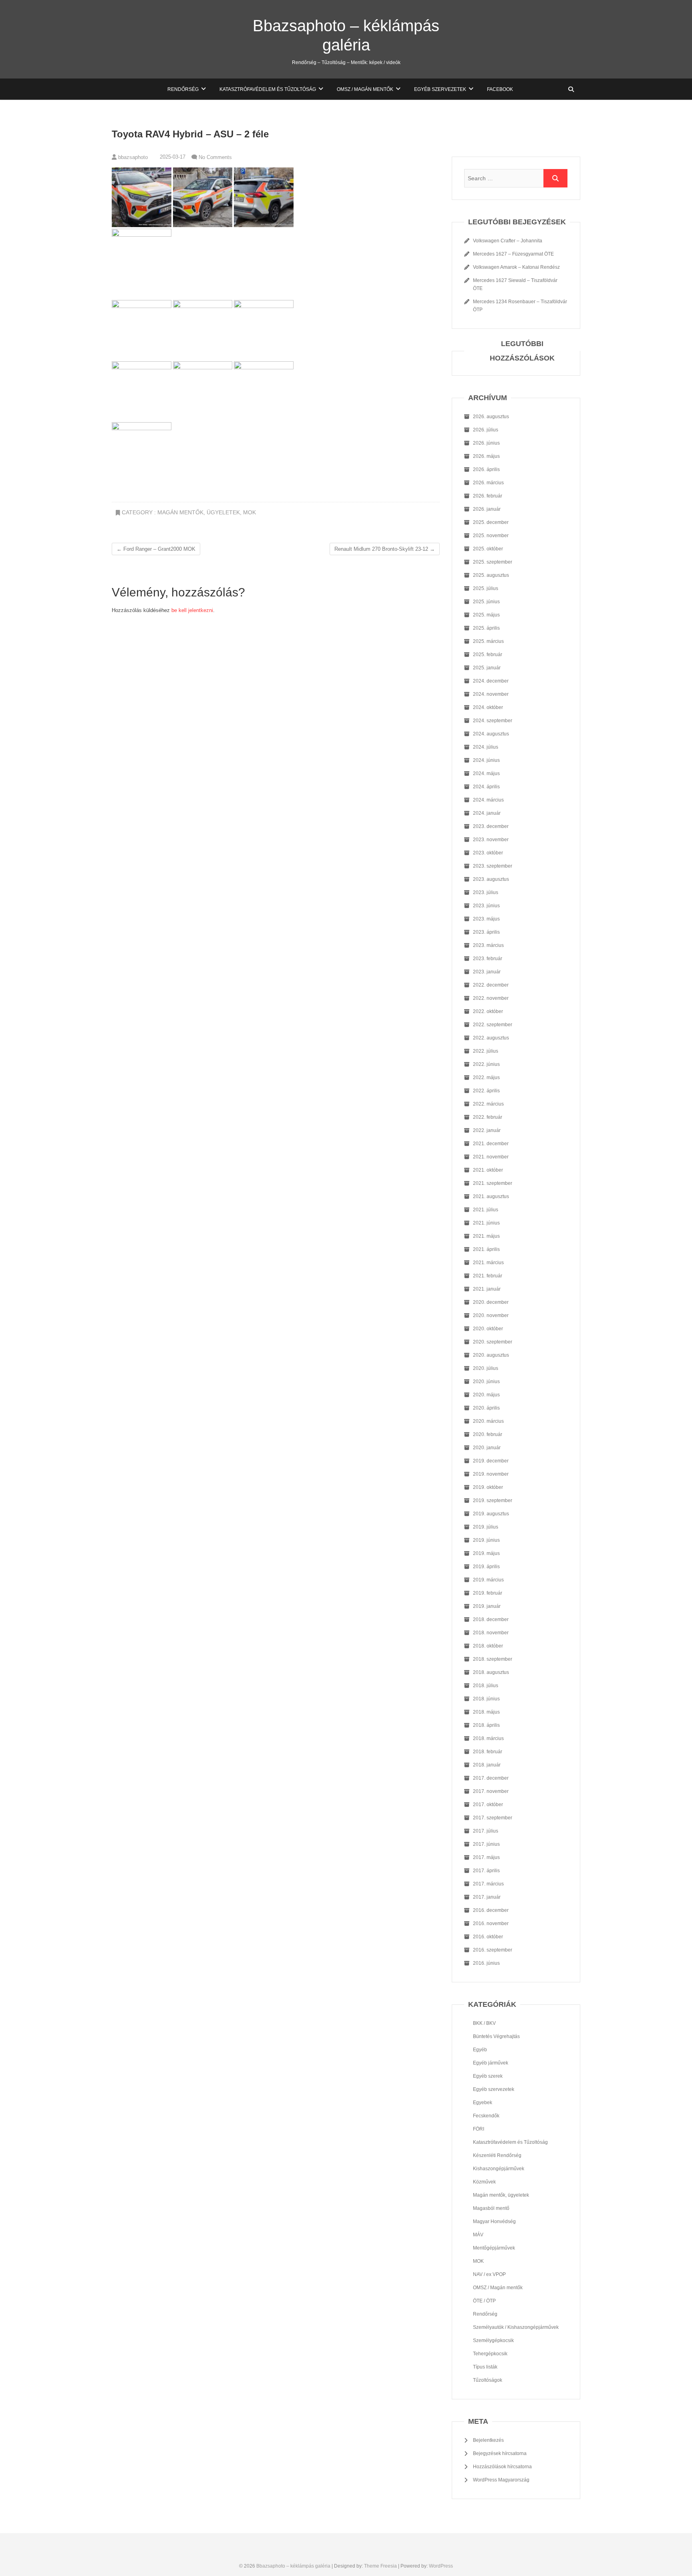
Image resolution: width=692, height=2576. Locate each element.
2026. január (487, 509)
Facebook (500, 89)
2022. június (486, 1064)
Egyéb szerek (488, 2076)
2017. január (487, 1897)
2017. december (491, 1778)
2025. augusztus (491, 575)
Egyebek (483, 2103)
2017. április (486, 1871)
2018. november (491, 1633)
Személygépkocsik (493, 2340)
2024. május (486, 773)
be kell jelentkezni (192, 610)
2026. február (488, 496)
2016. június (486, 1963)
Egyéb (480, 2050)
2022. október (488, 1011)
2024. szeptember (493, 721)
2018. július (486, 1686)
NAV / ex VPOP (489, 2274)
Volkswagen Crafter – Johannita (508, 241)
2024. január (487, 813)
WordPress (441, 2566)
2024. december (491, 681)
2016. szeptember (493, 1950)
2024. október (488, 707)
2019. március (488, 1580)
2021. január (487, 1289)
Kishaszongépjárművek (499, 2169)
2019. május (486, 1553)
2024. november (491, 694)
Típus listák (485, 2367)
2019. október (488, 1487)
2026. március (488, 483)
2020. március (488, 1421)
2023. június (486, 906)
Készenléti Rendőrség (497, 2155)
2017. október (488, 1805)
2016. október (488, 1937)
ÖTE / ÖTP (484, 2301)
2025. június (486, 602)
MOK (249, 512)
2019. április (486, 1567)
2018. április (486, 1725)
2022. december (491, 985)
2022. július (486, 1051)
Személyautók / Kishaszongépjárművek (516, 2327)
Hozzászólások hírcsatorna (502, 2467)
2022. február (488, 1117)
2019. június (486, 1540)
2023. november (491, 840)
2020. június (486, 1382)
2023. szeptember (493, 866)
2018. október (488, 1646)
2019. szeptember (493, 1500)
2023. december (491, 826)
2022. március (488, 1104)
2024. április (486, 787)
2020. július (486, 1368)
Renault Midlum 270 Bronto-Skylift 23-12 (385, 549)
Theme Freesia (380, 2566)
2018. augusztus (491, 1672)
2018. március (488, 1738)
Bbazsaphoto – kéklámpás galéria (346, 35)
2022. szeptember (493, 1025)
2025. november (491, 536)
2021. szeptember (493, 1183)
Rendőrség (183, 89)
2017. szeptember (493, 1818)
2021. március (488, 1263)
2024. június (486, 760)
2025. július (486, 588)
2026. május (486, 456)
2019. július (486, 1527)
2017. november (491, 1791)
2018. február (488, 1752)
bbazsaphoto (132, 157)
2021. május (486, 1236)
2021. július (486, 1210)
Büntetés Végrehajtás (496, 2036)
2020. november (491, 1315)
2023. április (486, 932)
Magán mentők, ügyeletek (199, 512)
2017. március (488, 1884)
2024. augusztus (491, 734)
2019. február (488, 1593)
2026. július (486, 430)
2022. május (486, 1078)
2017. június (486, 1844)
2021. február (488, 1276)
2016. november (491, 1923)
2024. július (486, 747)
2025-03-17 (172, 157)
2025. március (488, 641)
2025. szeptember (493, 562)
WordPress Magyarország (501, 2480)
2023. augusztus (491, 879)
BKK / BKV (484, 2023)
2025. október (488, 549)
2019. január (487, 1606)
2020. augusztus (491, 1355)
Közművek (484, 2182)
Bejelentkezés (488, 2440)
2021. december (491, 1144)
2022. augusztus (491, 1038)
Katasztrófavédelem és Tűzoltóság (268, 89)
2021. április (486, 1249)
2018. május (486, 1712)
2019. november (491, 1474)
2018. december (491, 1619)
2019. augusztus (491, 1514)
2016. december (491, 1910)
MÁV (478, 2235)
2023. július (486, 892)
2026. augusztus (491, 417)
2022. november (491, 998)
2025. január (487, 668)
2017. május (486, 1857)
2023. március (488, 945)
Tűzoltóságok (488, 2380)
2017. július (486, 1831)
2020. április (486, 1408)
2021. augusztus (491, 1196)
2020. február (488, 1434)
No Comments (215, 157)
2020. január (487, 1448)
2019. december (491, 1461)
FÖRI (479, 2129)
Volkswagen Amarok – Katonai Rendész (516, 267)
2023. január (487, 972)
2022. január (487, 1130)
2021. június (486, 1223)
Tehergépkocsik (490, 2354)
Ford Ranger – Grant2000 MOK (156, 549)
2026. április (486, 469)
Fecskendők (486, 2116)
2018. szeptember (493, 1659)
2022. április (486, 1091)
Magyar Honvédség (494, 2222)
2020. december (491, 1302)
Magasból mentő (491, 2208)
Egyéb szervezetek (440, 89)
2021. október (488, 1170)
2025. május (486, 615)
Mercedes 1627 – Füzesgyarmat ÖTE (513, 254)
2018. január (487, 1765)
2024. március (488, 800)
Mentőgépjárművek (494, 2248)
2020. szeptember (493, 1342)
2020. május (486, 1395)
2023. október (488, 853)
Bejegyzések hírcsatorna (500, 2453)
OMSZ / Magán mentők (365, 89)
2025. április (486, 628)
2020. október (488, 1329)
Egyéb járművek (491, 2063)
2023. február (488, 959)
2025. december (491, 522)
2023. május (486, 919)
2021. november (491, 1157)
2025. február (488, 655)
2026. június (486, 443)
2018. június (486, 1699)
